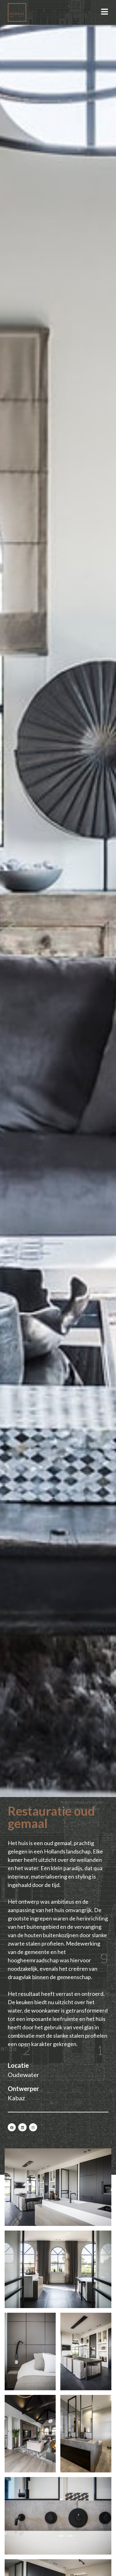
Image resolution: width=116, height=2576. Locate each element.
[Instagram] (33, 2127)
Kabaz (16, 2098)
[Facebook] (12, 2127)
